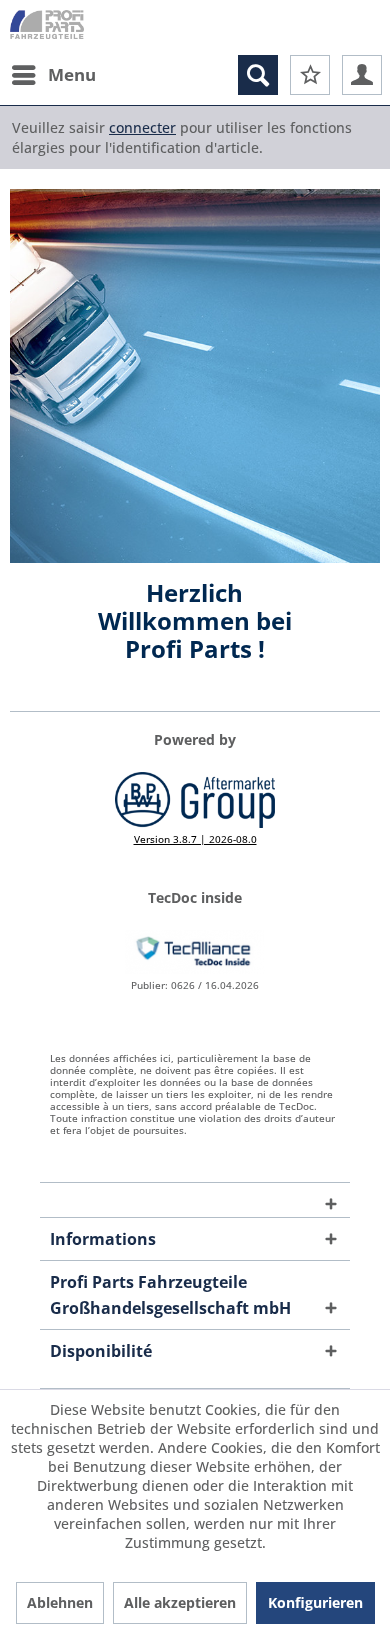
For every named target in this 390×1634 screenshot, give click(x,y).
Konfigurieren (315, 1602)
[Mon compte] (362, 75)
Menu (72, 74)
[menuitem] (53, 75)
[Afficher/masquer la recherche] (258, 75)
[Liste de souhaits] (310, 75)
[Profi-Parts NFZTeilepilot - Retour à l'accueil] (47, 27)
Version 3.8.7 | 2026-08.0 (195, 839)
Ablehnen (60, 1602)
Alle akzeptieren (180, 1602)
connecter (142, 127)
